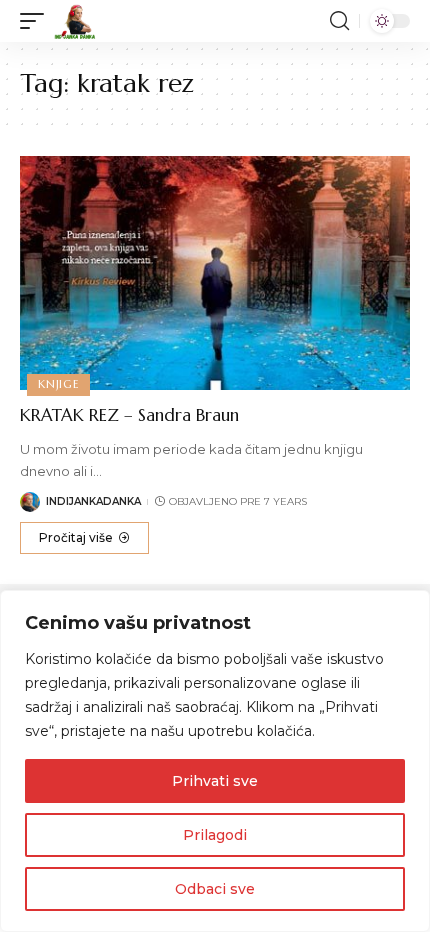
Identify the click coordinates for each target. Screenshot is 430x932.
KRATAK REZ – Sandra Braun (129, 415)
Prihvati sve (215, 781)
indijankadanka (93, 501)
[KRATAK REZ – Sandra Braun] (215, 273)
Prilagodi (215, 835)
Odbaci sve (215, 889)
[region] (215, 761)
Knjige (58, 384)
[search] (339, 21)
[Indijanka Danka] (75, 21)
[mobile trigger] (37, 21)
